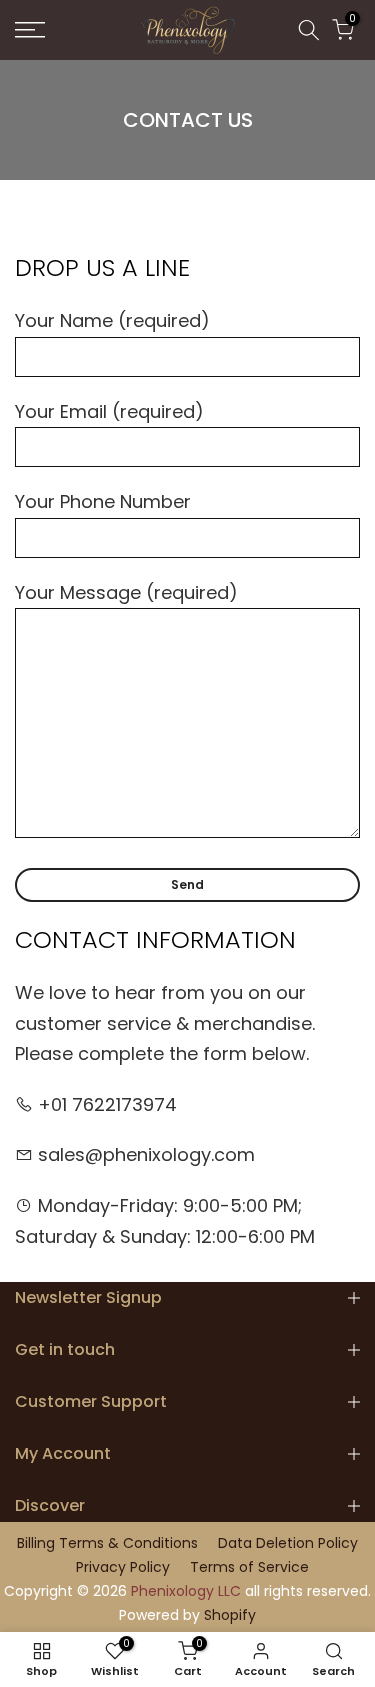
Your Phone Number (103, 501)
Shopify (230, 1615)
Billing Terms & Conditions (107, 1543)
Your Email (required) (109, 411)
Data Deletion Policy (288, 1543)
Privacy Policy (123, 1567)
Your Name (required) (112, 320)
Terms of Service (249, 1567)
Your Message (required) (126, 592)
